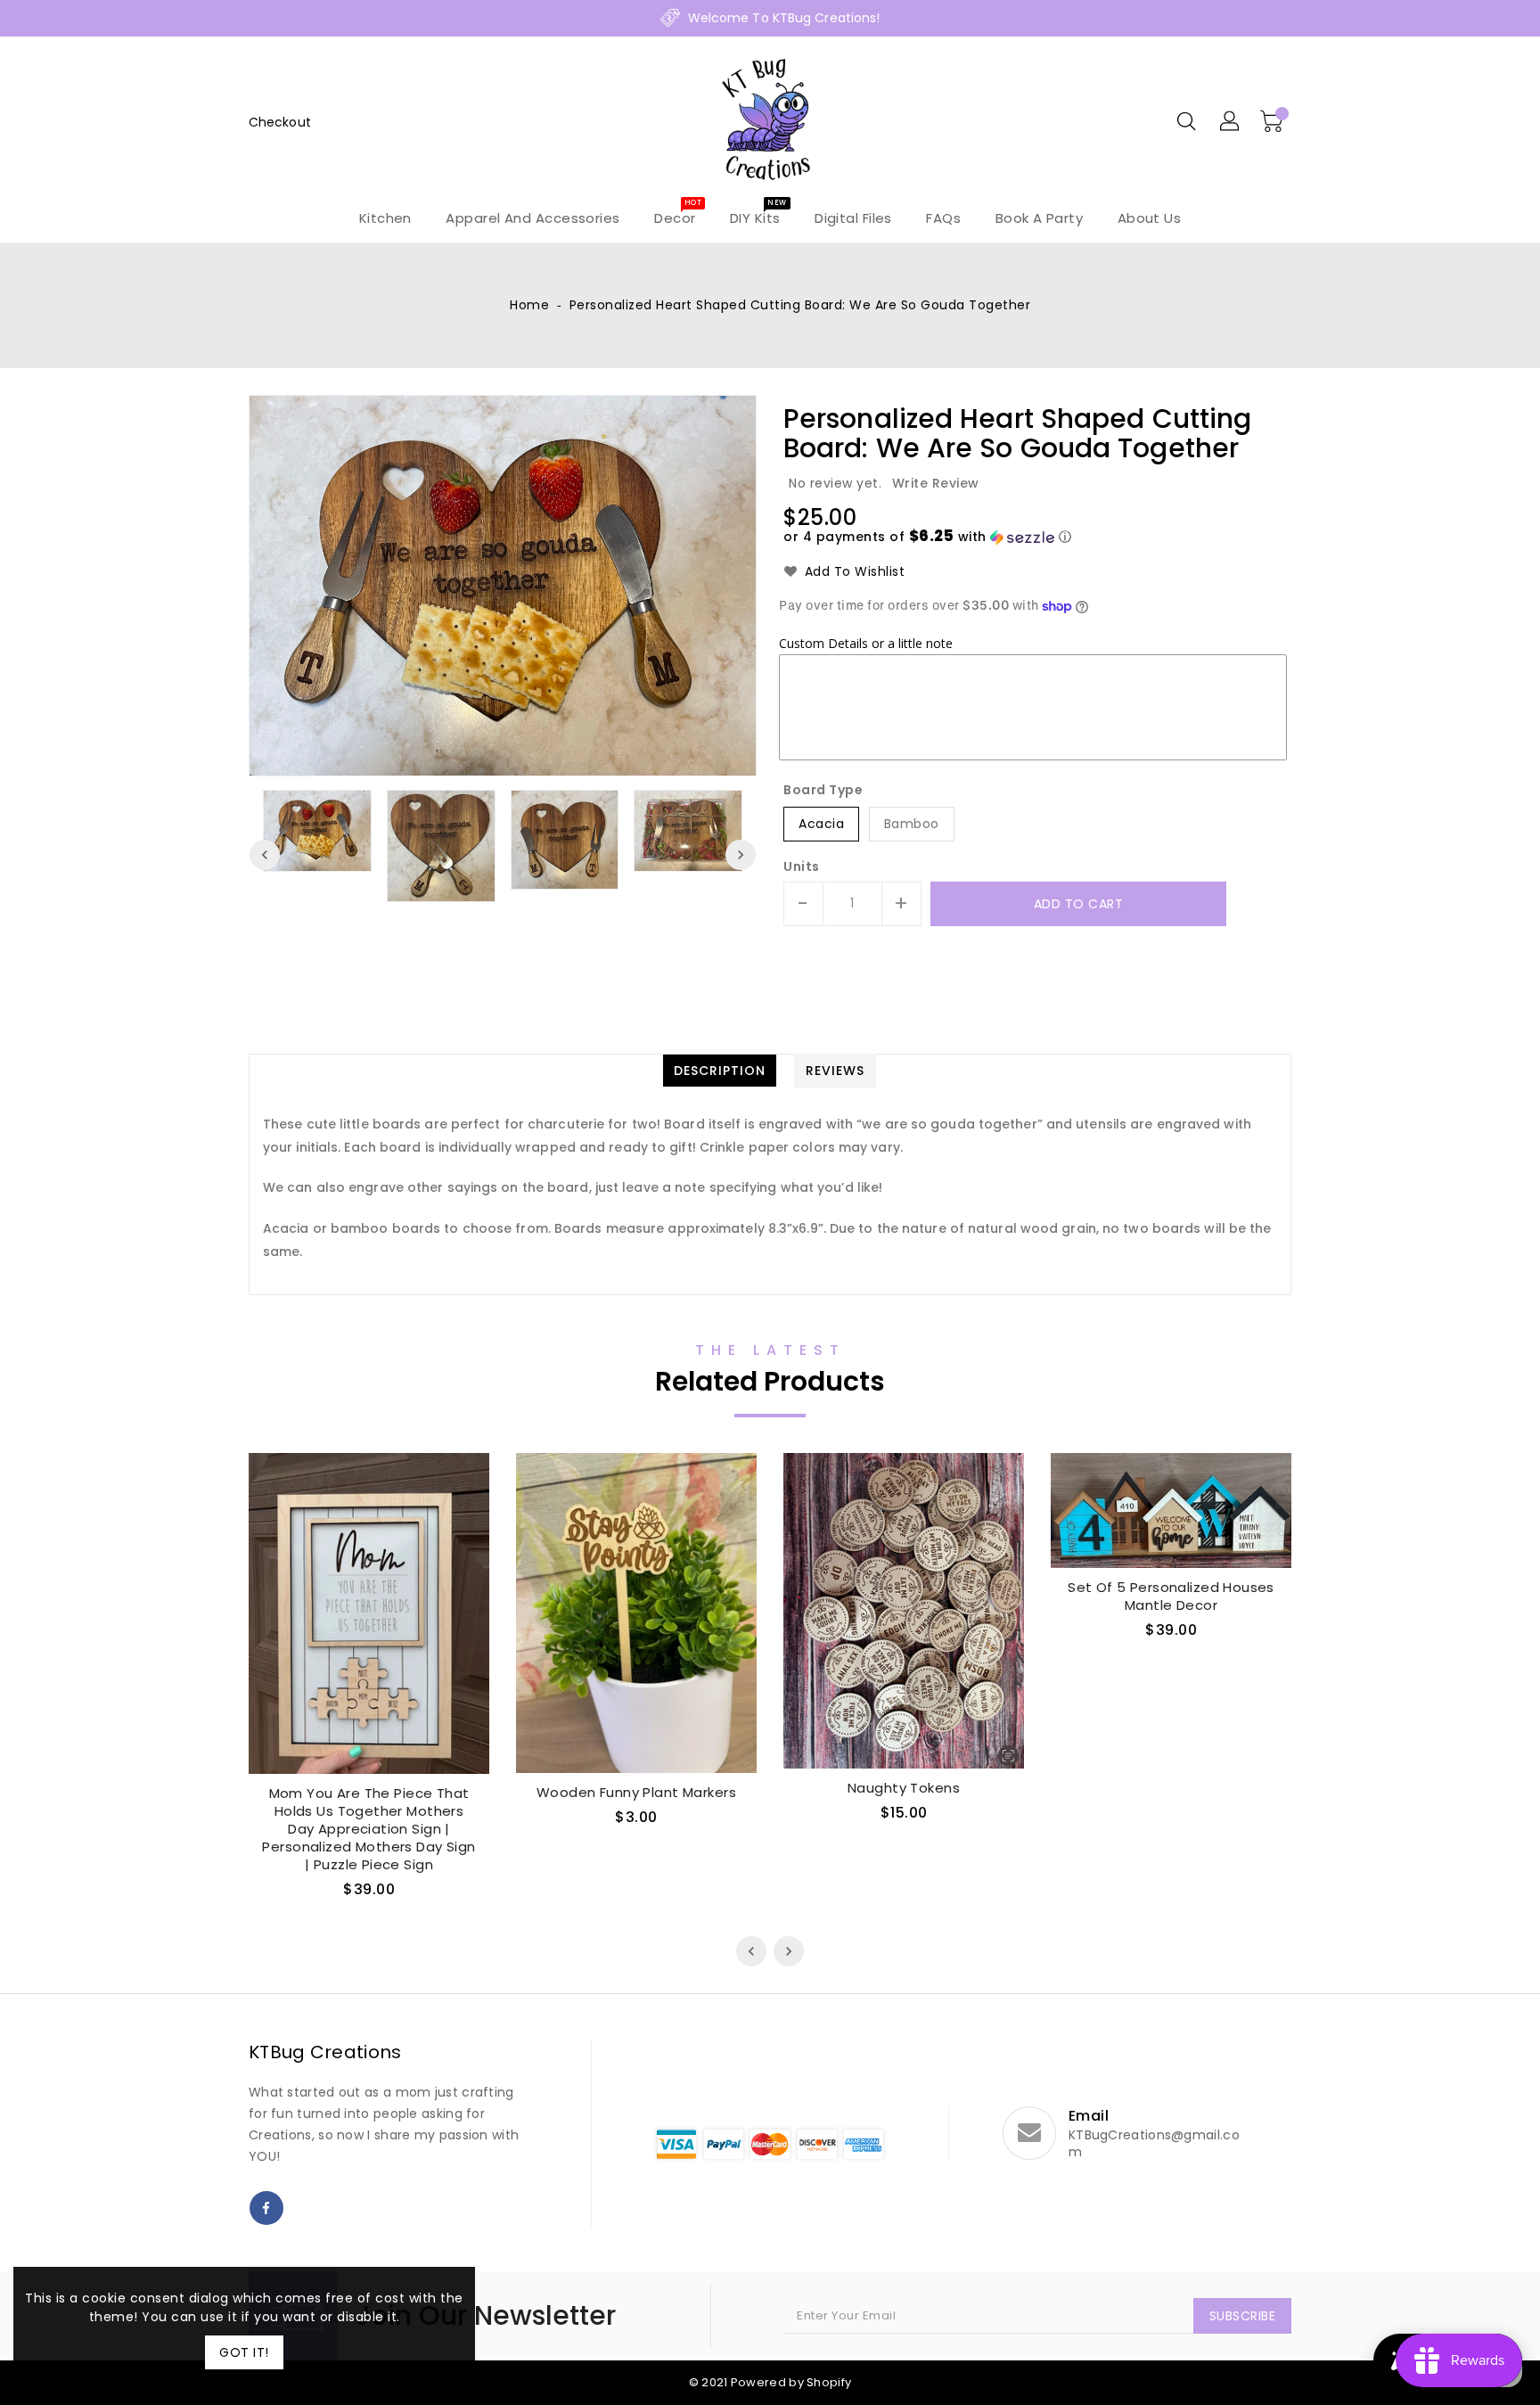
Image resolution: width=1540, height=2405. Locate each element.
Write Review (936, 483)
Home (529, 305)
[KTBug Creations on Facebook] (266, 2208)
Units (802, 866)
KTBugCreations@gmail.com (1154, 2144)
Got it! (244, 2352)
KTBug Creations (325, 2052)
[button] (927, 537)
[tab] (720, 1071)
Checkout (280, 122)
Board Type (823, 790)
